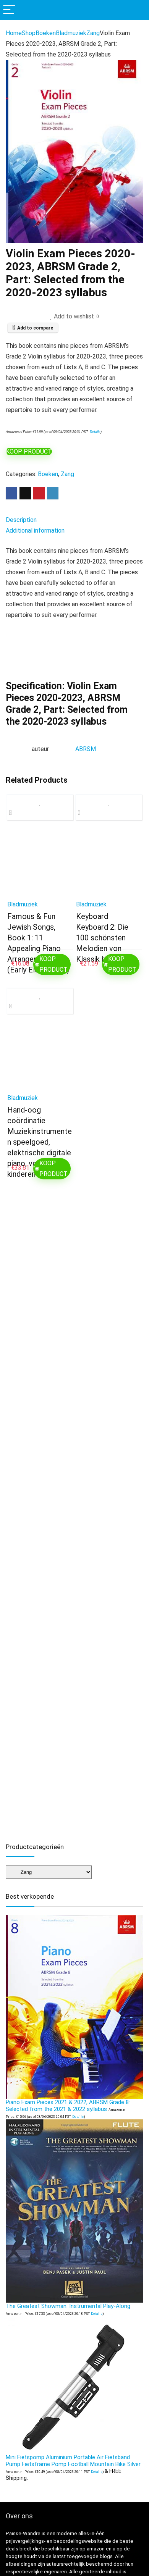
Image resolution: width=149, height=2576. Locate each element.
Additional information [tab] (35, 531)
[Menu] (9, 10)
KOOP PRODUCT (29, 451)
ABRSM (86, 749)
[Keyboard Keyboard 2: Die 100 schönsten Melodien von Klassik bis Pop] (109, 863)
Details (95, 432)
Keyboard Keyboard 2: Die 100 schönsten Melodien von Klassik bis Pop (102, 938)
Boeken (46, 33)
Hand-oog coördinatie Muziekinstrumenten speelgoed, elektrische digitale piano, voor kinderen (40, 1142)
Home (14, 33)
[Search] (137, 10)
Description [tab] (21, 520)
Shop (29, 33)
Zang (93, 33)
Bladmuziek (71, 33)
